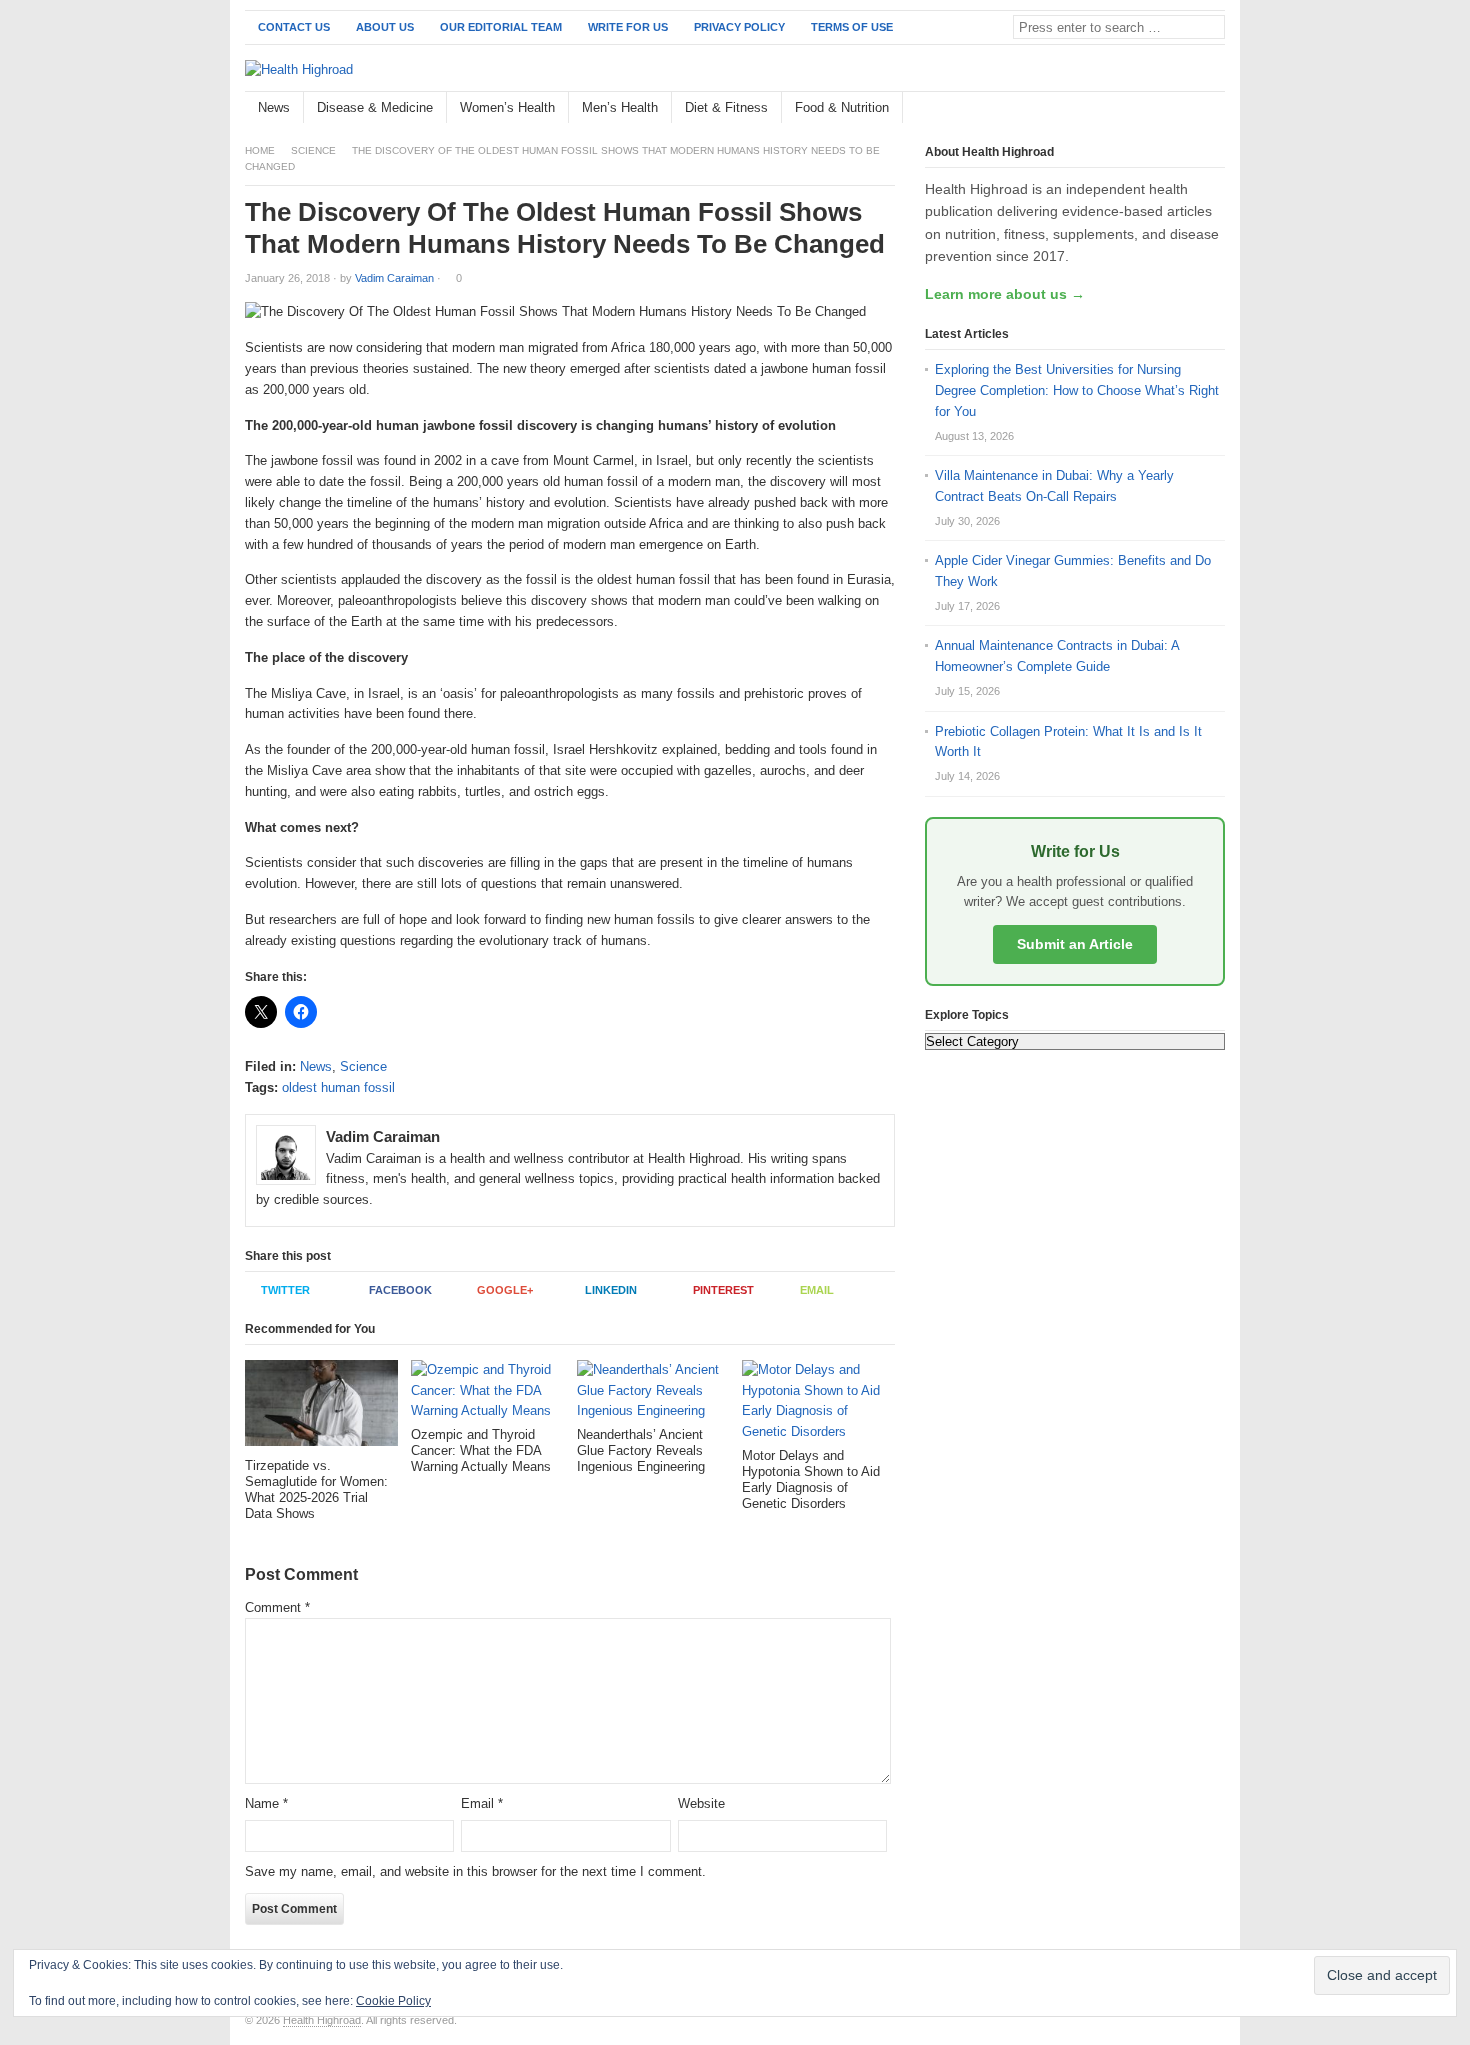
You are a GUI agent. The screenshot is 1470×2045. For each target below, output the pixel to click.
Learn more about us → (1005, 294)
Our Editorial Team (501, 27)
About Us (385, 27)
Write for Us (628, 27)
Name (266, 1803)
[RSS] (1214, 108)
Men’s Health (620, 107)
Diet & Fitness (726, 107)
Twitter (285, 1290)
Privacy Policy (739, 27)
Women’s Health (507, 107)
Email (817, 1290)
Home (260, 150)
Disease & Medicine (375, 107)
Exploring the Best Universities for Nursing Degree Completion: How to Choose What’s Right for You (1077, 390)
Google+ (505, 1290)
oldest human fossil (338, 1087)
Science (313, 150)
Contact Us (294, 27)
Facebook (400, 1290)
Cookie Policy (393, 2001)
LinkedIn (611, 1290)
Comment (277, 1607)
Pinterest (723, 1290)
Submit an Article (1075, 944)
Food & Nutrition (842, 107)
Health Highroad (322, 2020)
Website (701, 1803)
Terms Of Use (852, 27)
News (274, 107)
